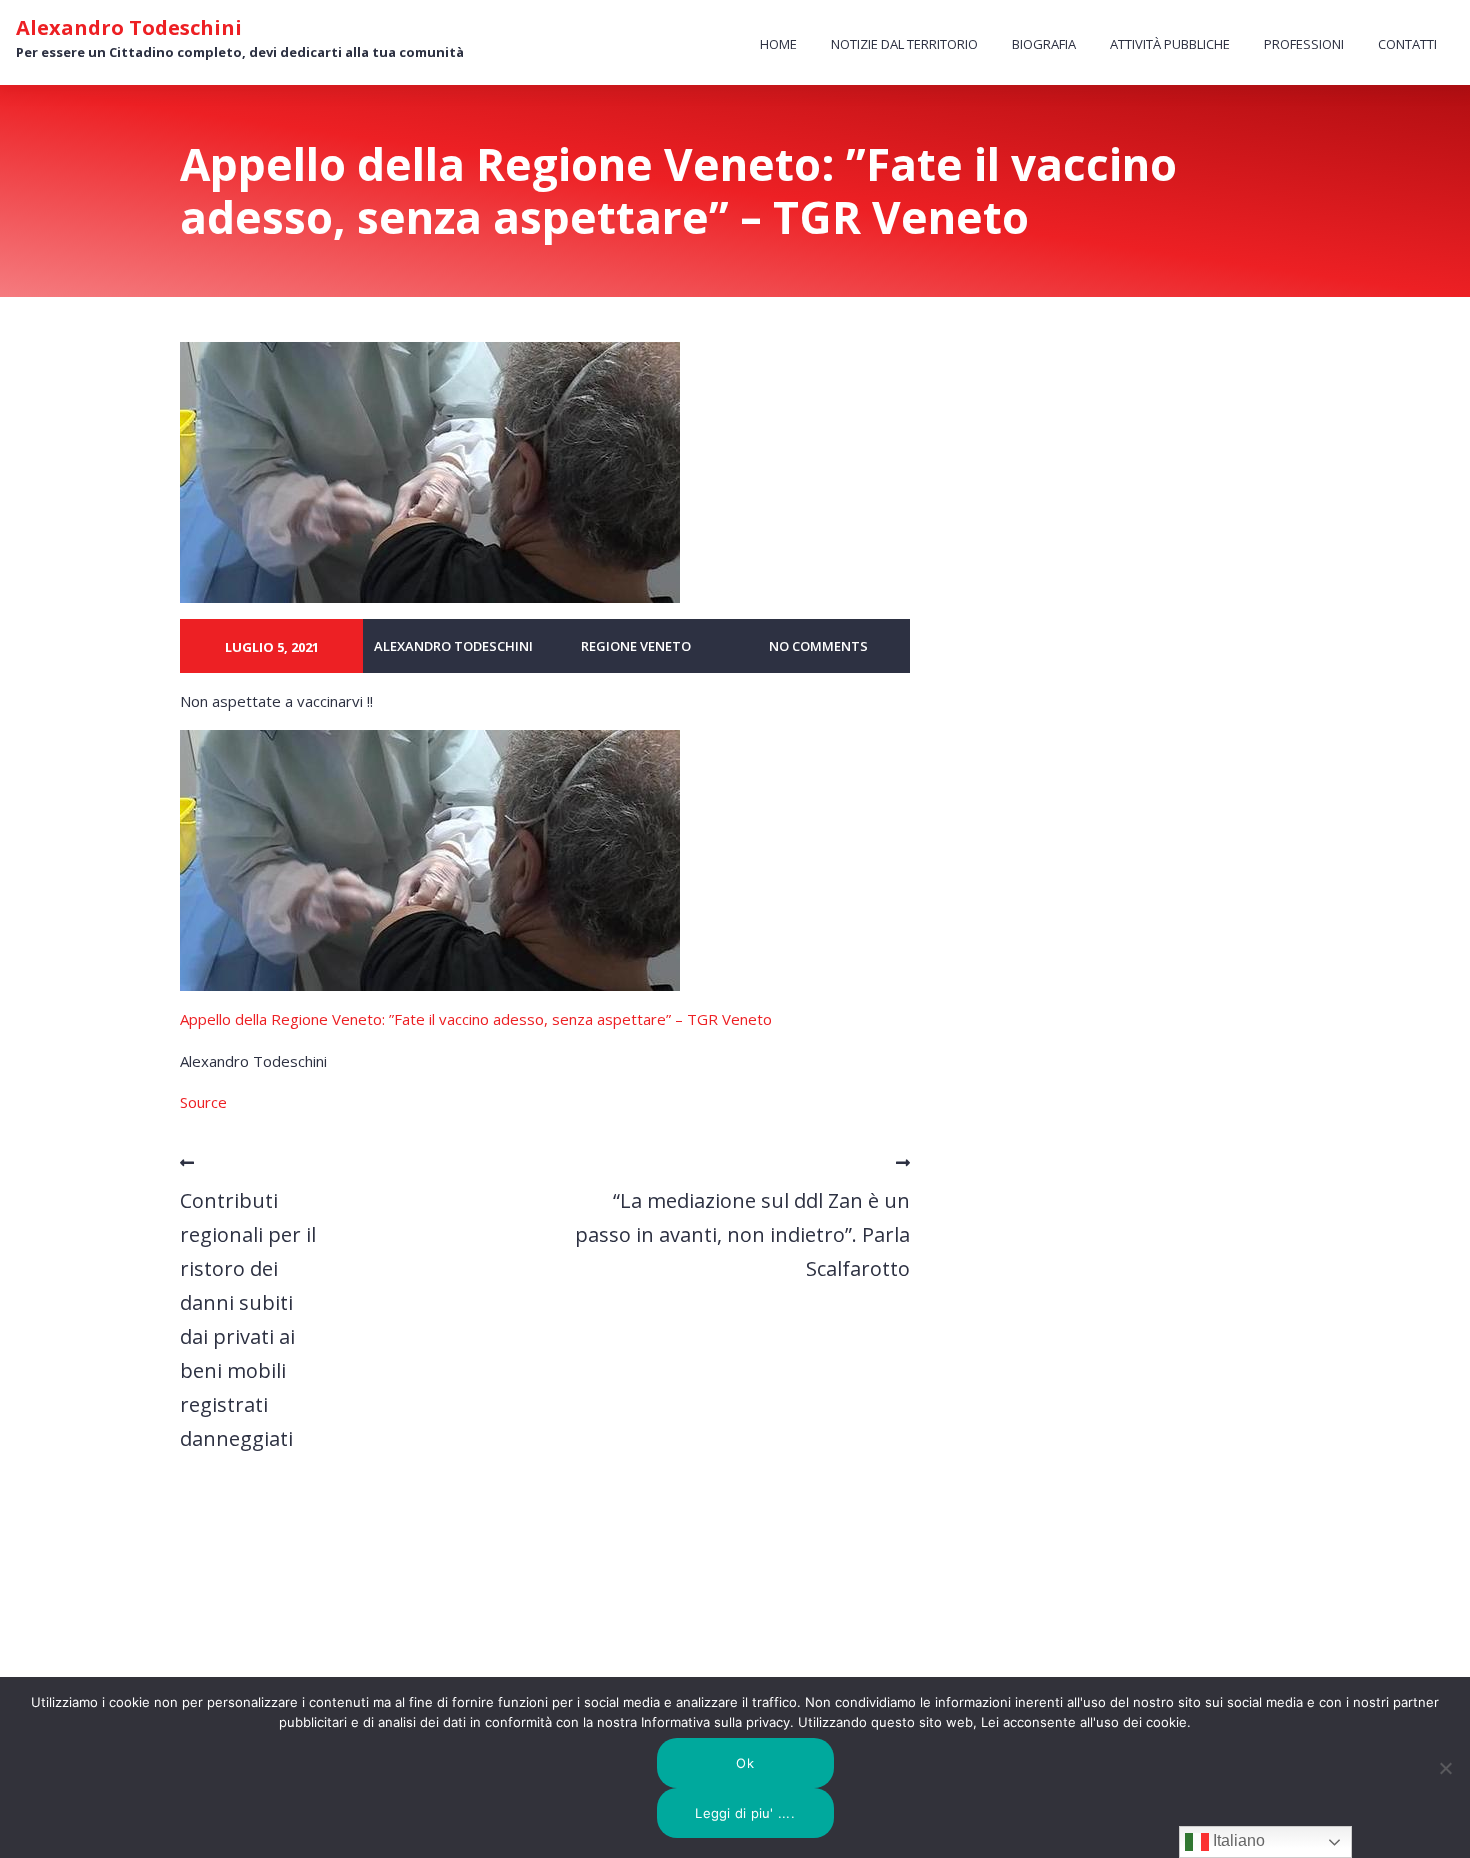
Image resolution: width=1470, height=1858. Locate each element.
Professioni (1304, 44)
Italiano (1237, 1840)
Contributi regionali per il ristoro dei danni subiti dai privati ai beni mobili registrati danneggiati (248, 1319)
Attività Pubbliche (1170, 44)
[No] (1445, 1768)
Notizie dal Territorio (904, 44)
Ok (745, 1763)
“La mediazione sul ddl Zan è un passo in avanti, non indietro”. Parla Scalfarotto (742, 1234)
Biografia (1044, 44)
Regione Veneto (636, 646)
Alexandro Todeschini (129, 28)
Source (203, 1102)
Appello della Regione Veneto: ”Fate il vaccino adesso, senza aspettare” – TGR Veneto (476, 1019)
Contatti (1407, 44)
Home (778, 44)
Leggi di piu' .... (745, 1813)
